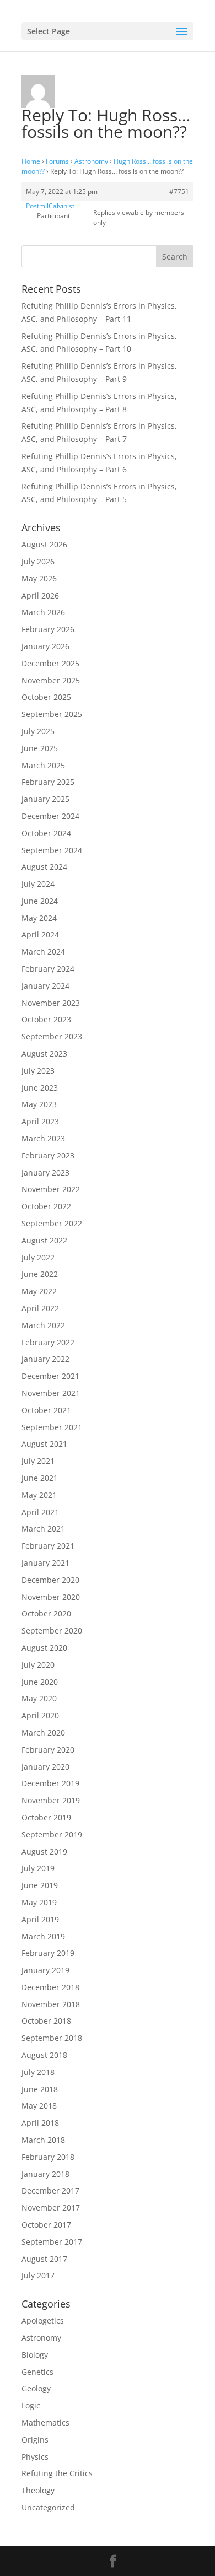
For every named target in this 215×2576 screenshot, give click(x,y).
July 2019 (38, 1868)
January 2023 (45, 1173)
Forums (57, 161)
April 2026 (40, 596)
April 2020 (40, 1715)
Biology (35, 2355)
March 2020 (43, 1732)
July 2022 (38, 1257)
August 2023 (44, 1053)
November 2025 (51, 680)
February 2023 (48, 1155)
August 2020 (44, 1648)
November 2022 (51, 1189)
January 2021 (45, 1563)
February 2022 (48, 1342)
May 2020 (39, 1698)
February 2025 (48, 782)
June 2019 (40, 1885)
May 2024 (39, 918)
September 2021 (52, 1427)
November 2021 (51, 1393)
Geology (36, 2388)
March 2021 (43, 1529)
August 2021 (44, 1444)
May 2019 (39, 1902)
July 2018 (38, 2072)
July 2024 (38, 884)
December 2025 (50, 663)
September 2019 (52, 1834)
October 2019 (46, 1817)
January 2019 (45, 1970)
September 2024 (52, 850)
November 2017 (51, 2208)
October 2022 (46, 1206)
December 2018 (50, 1987)
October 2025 (46, 697)
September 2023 (52, 1036)
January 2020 (45, 1767)
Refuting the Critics (57, 2473)
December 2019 (50, 1783)
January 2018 (45, 2174)
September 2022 (52, 1223)
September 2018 (52, 2038)
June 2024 (40, 901)
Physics (35, 2457)
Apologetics (43, 2321)
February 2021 (48, 1546)
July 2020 (38, 1665)
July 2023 (38, 1071)
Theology (38, 2490)
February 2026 (48, 629)
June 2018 (40, 2089)
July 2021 (38, 1461)
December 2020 (50, 1580)
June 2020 (40, 1682)
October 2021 (46, 1410)
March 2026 (43, 612)
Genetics (37, 2372)
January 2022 (45, 1359)
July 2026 (38, 561)
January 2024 (45, 986)
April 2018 (40, 2123)
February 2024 (48, 969)
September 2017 (52, 2242)
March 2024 (43, 952)
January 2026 (45, 646)
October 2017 (46, 2225)
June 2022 (40, 1274)
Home (31, 161)
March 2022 (43, 1325)
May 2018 (39, 2106)
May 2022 (39, 1291)
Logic (31, 2405)
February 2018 (48, 2157)
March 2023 (43, 1138)
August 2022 (44, 1240)
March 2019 (43, 1936)
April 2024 (40, 934)
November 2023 (51, 1003)
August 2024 (44, 867)
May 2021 (39, 1495)
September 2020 (52, 1631)
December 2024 (50, 816)
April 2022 (40, 1308)
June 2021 (40, 1478)
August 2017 (44, 2259)
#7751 (179, 192)
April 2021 (40, 1512)
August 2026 (44, 544)
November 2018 (51, 2004)
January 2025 (45, 799)
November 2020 (51, 1597)
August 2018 (44, 2055)
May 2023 (39, 1104)
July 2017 (38, 2275)
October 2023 (46, 1019)
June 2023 (40, 1088)
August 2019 (44, 1852)
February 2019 (48, 1953)
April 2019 (40, 1919)
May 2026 (39, 578)
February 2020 (48, 1750)
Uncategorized (48, 2507)
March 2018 (43, 2140)
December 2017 (50, 2190)
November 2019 (51, 1800)
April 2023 (40, 1121)
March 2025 (43, 765)
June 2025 (40, 748)
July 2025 (38, 731)
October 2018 (46, 2021)
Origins (35, 2440)
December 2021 (50, 1376)
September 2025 (52, 714)
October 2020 (46, 1613)
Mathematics (45, 2423)
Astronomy (91, 161)
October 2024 (46, 833)
